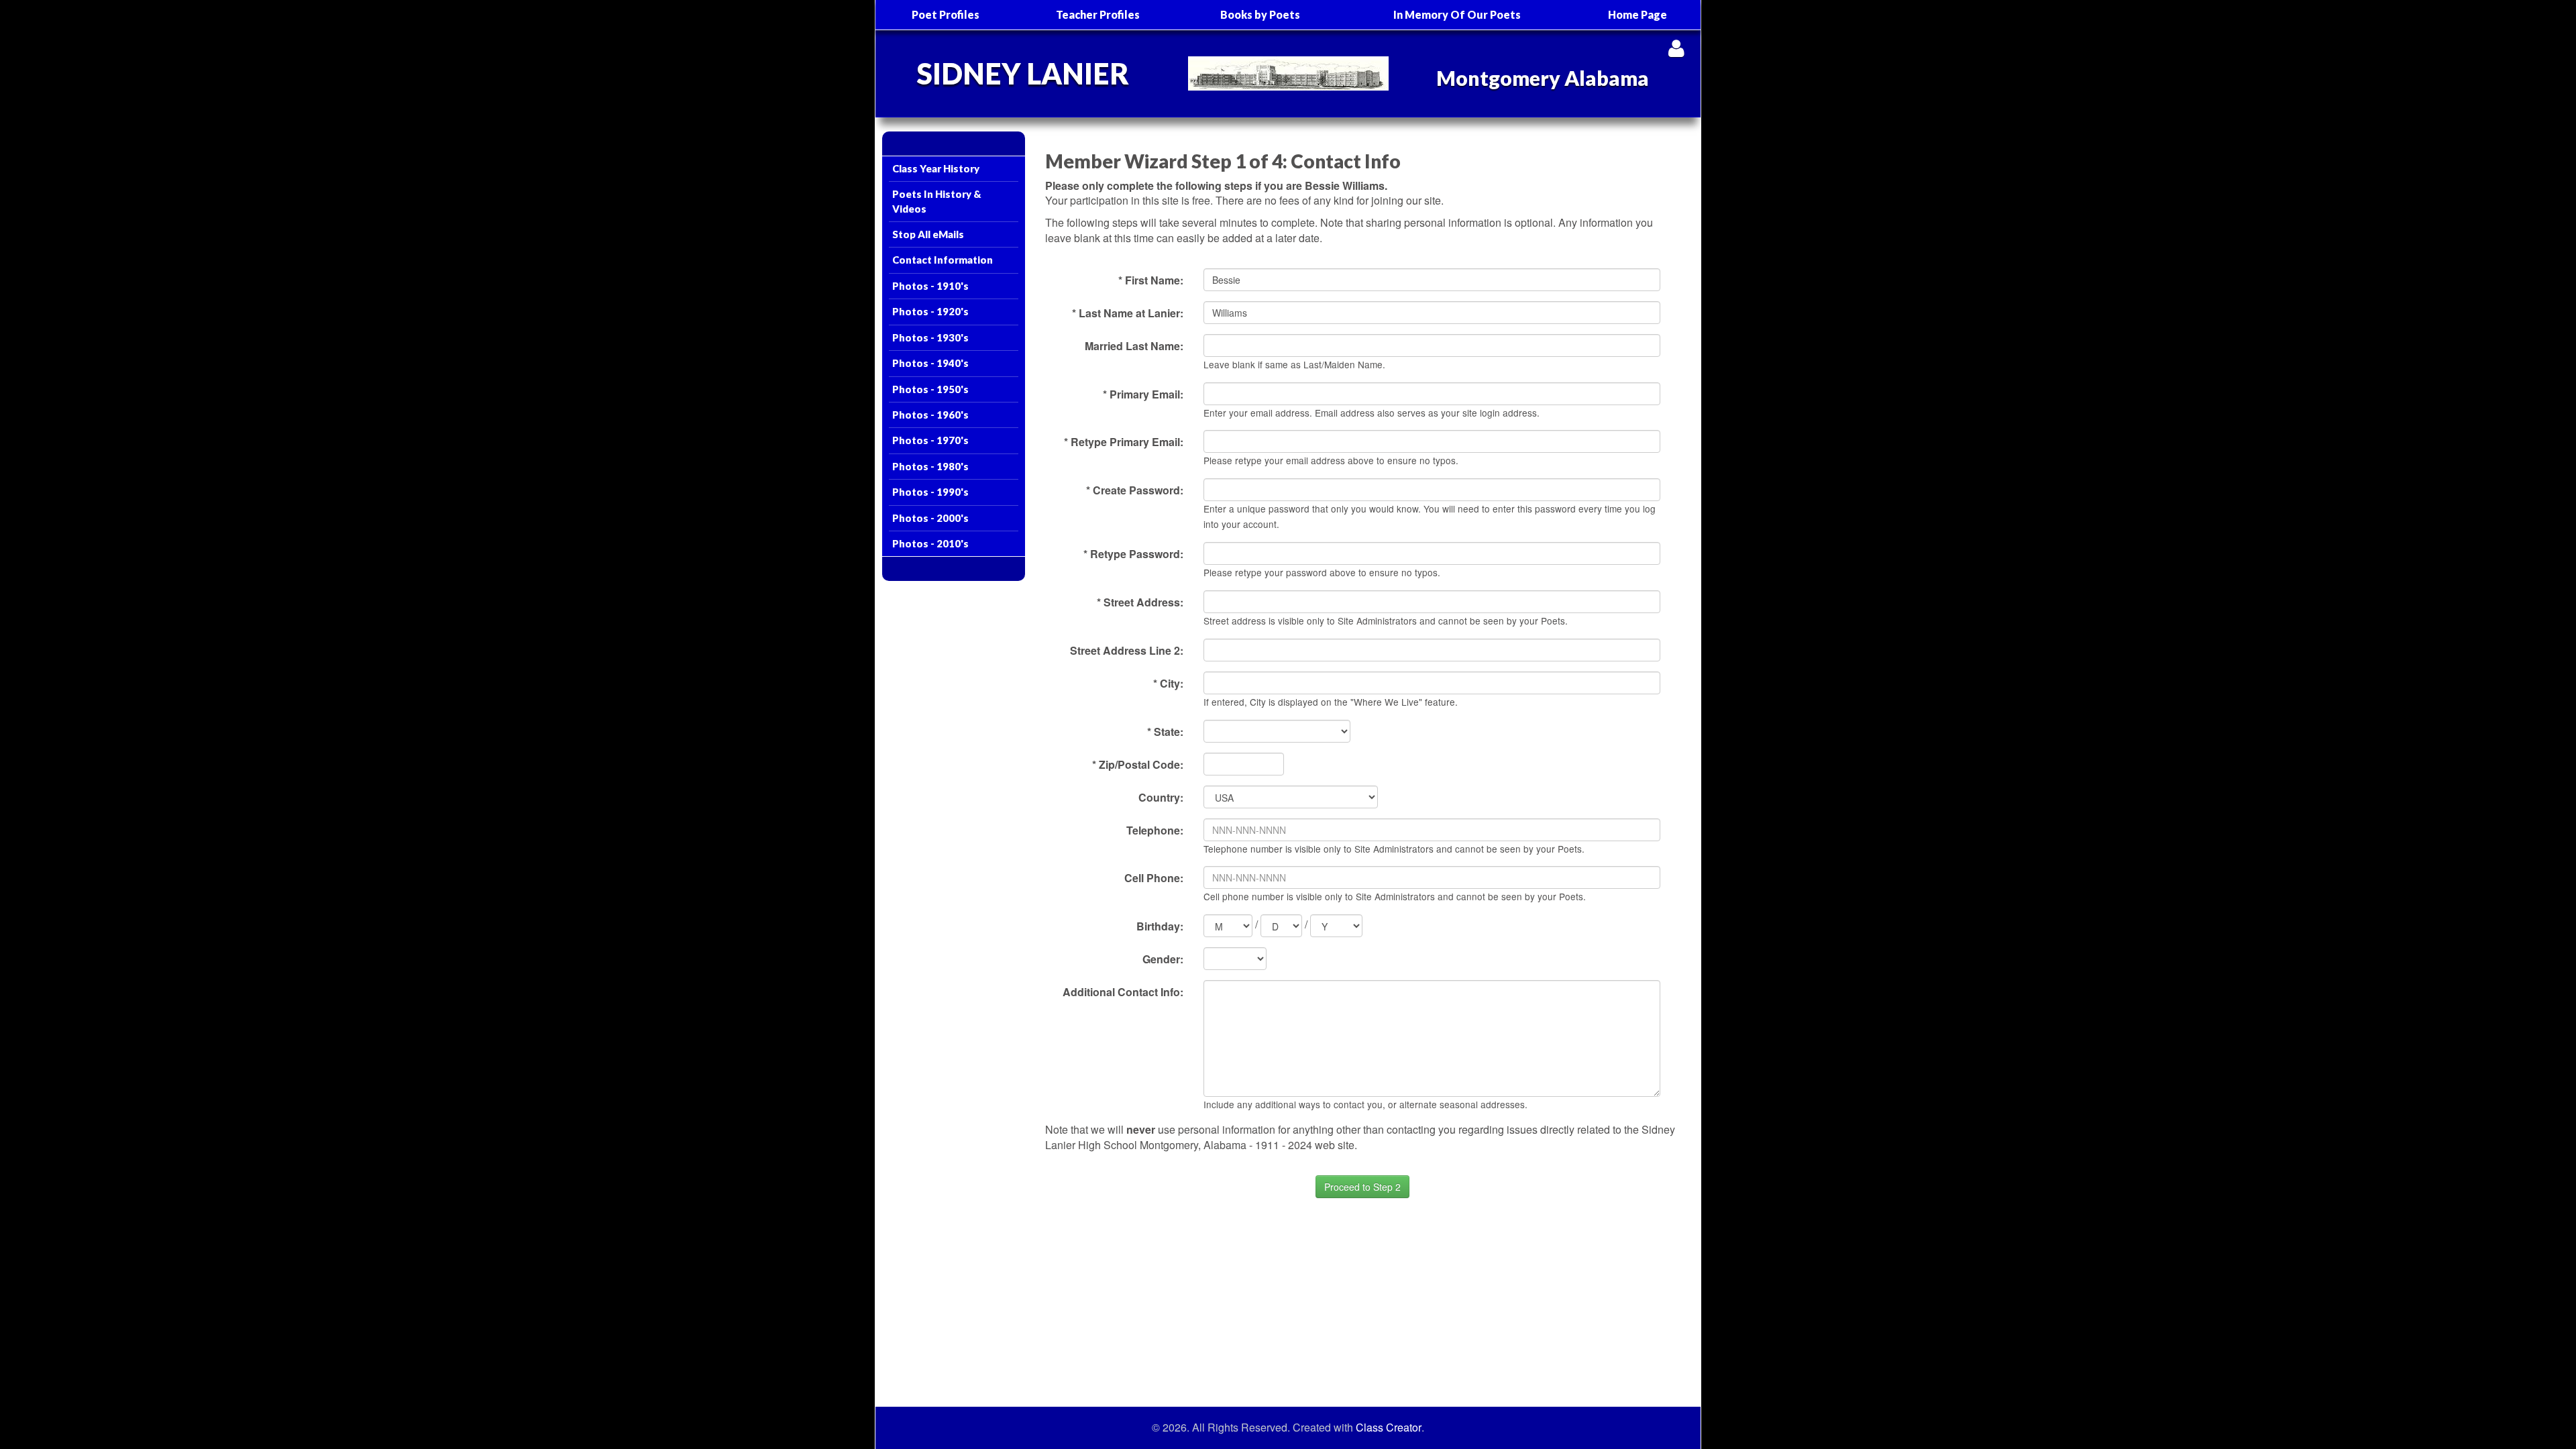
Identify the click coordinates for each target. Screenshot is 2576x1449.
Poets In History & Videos (937, 201)
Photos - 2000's (930, 518)
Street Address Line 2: (1127, 650)
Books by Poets (1260, 14)
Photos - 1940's (930, 363)
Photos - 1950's (930, 389)
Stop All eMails (928, 234)
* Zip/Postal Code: (1138, 764)
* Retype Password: (1133, 554)
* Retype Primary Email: (1124, 442)
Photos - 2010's (930, 543)
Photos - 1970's (930, 440)
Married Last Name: (1134, 346)
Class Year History (936, 168)
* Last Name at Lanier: (1128, 313)
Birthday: (1160, 926)
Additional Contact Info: (1123, 992)
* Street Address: (1140, 602)
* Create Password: (1135, 490)
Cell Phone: (1154, 878)
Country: (1161, 797)
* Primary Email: (1143, 394)
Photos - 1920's (930, 311)
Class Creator (1389, 1428)
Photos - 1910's (930, 286)
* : (1165, 732)
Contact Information (943, 260)
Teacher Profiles (1098, 14)
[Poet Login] (1676, 48)
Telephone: (1155, 830)
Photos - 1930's (930, 337)
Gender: (1163, 959)
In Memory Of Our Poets (1457, 14)
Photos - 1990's (930, 492)
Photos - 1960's (930, 415)
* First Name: (1151, 280)
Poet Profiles (946, 14)
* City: (1168, 683)
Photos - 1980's (930, 466)
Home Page (1638, 14)
